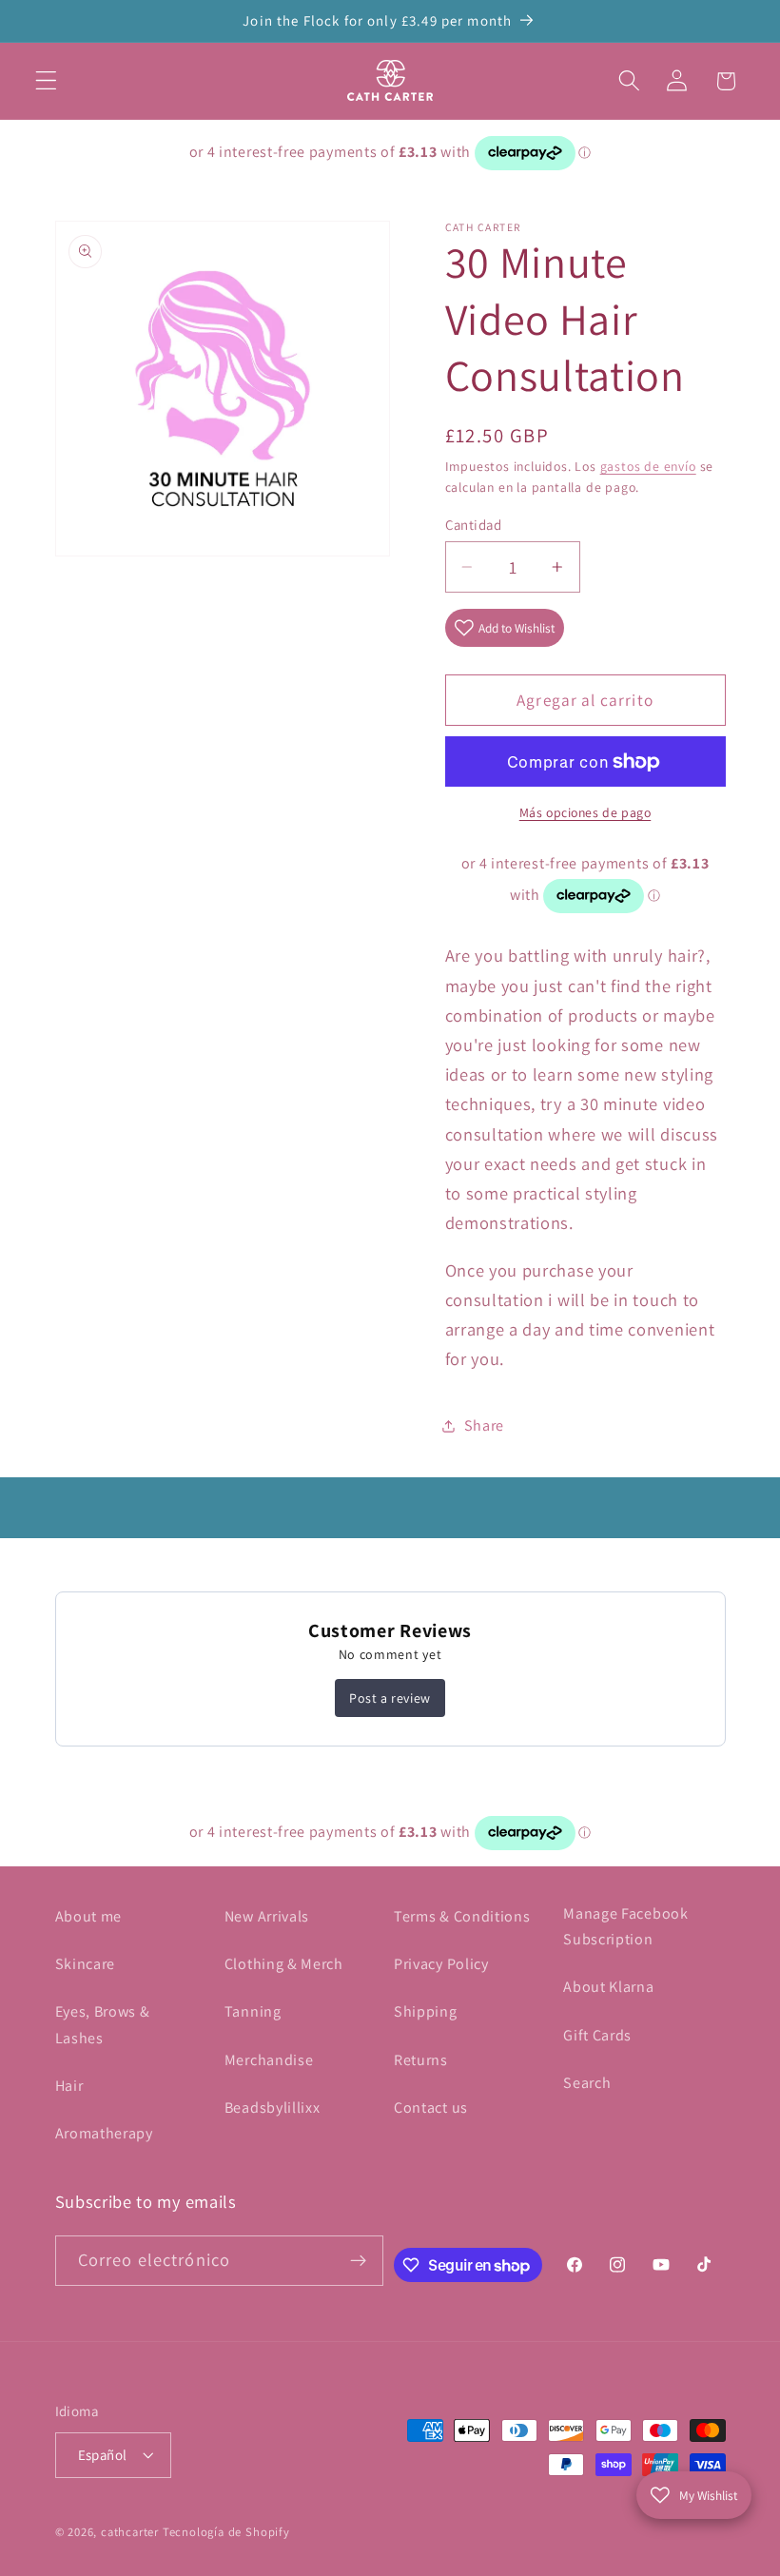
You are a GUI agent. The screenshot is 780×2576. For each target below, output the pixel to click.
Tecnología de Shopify (226, 2532)
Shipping (426, 2011)
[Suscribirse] (358, 2261)
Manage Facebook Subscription (625, 1926)
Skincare (86, 1964)
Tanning (253, 2011)
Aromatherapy (104, 2133)
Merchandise (269, 2060)
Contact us (431, 2108)
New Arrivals (267, 1916)
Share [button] (484, 1425)
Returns (421, 2060)
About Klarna (608, 1987)
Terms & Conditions (462, 1916)
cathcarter (130, 2532)
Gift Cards (597, 2035)
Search (587, 2083)
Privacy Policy (441, 1964)
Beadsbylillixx (273, 2108)
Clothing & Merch (284, 1964)
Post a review (390, 1698)
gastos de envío (648, 466)
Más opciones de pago (585, 812)
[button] (46, 81)
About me (89, 1916)
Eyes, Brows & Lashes (103, 2024)
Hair (69, 2086)
